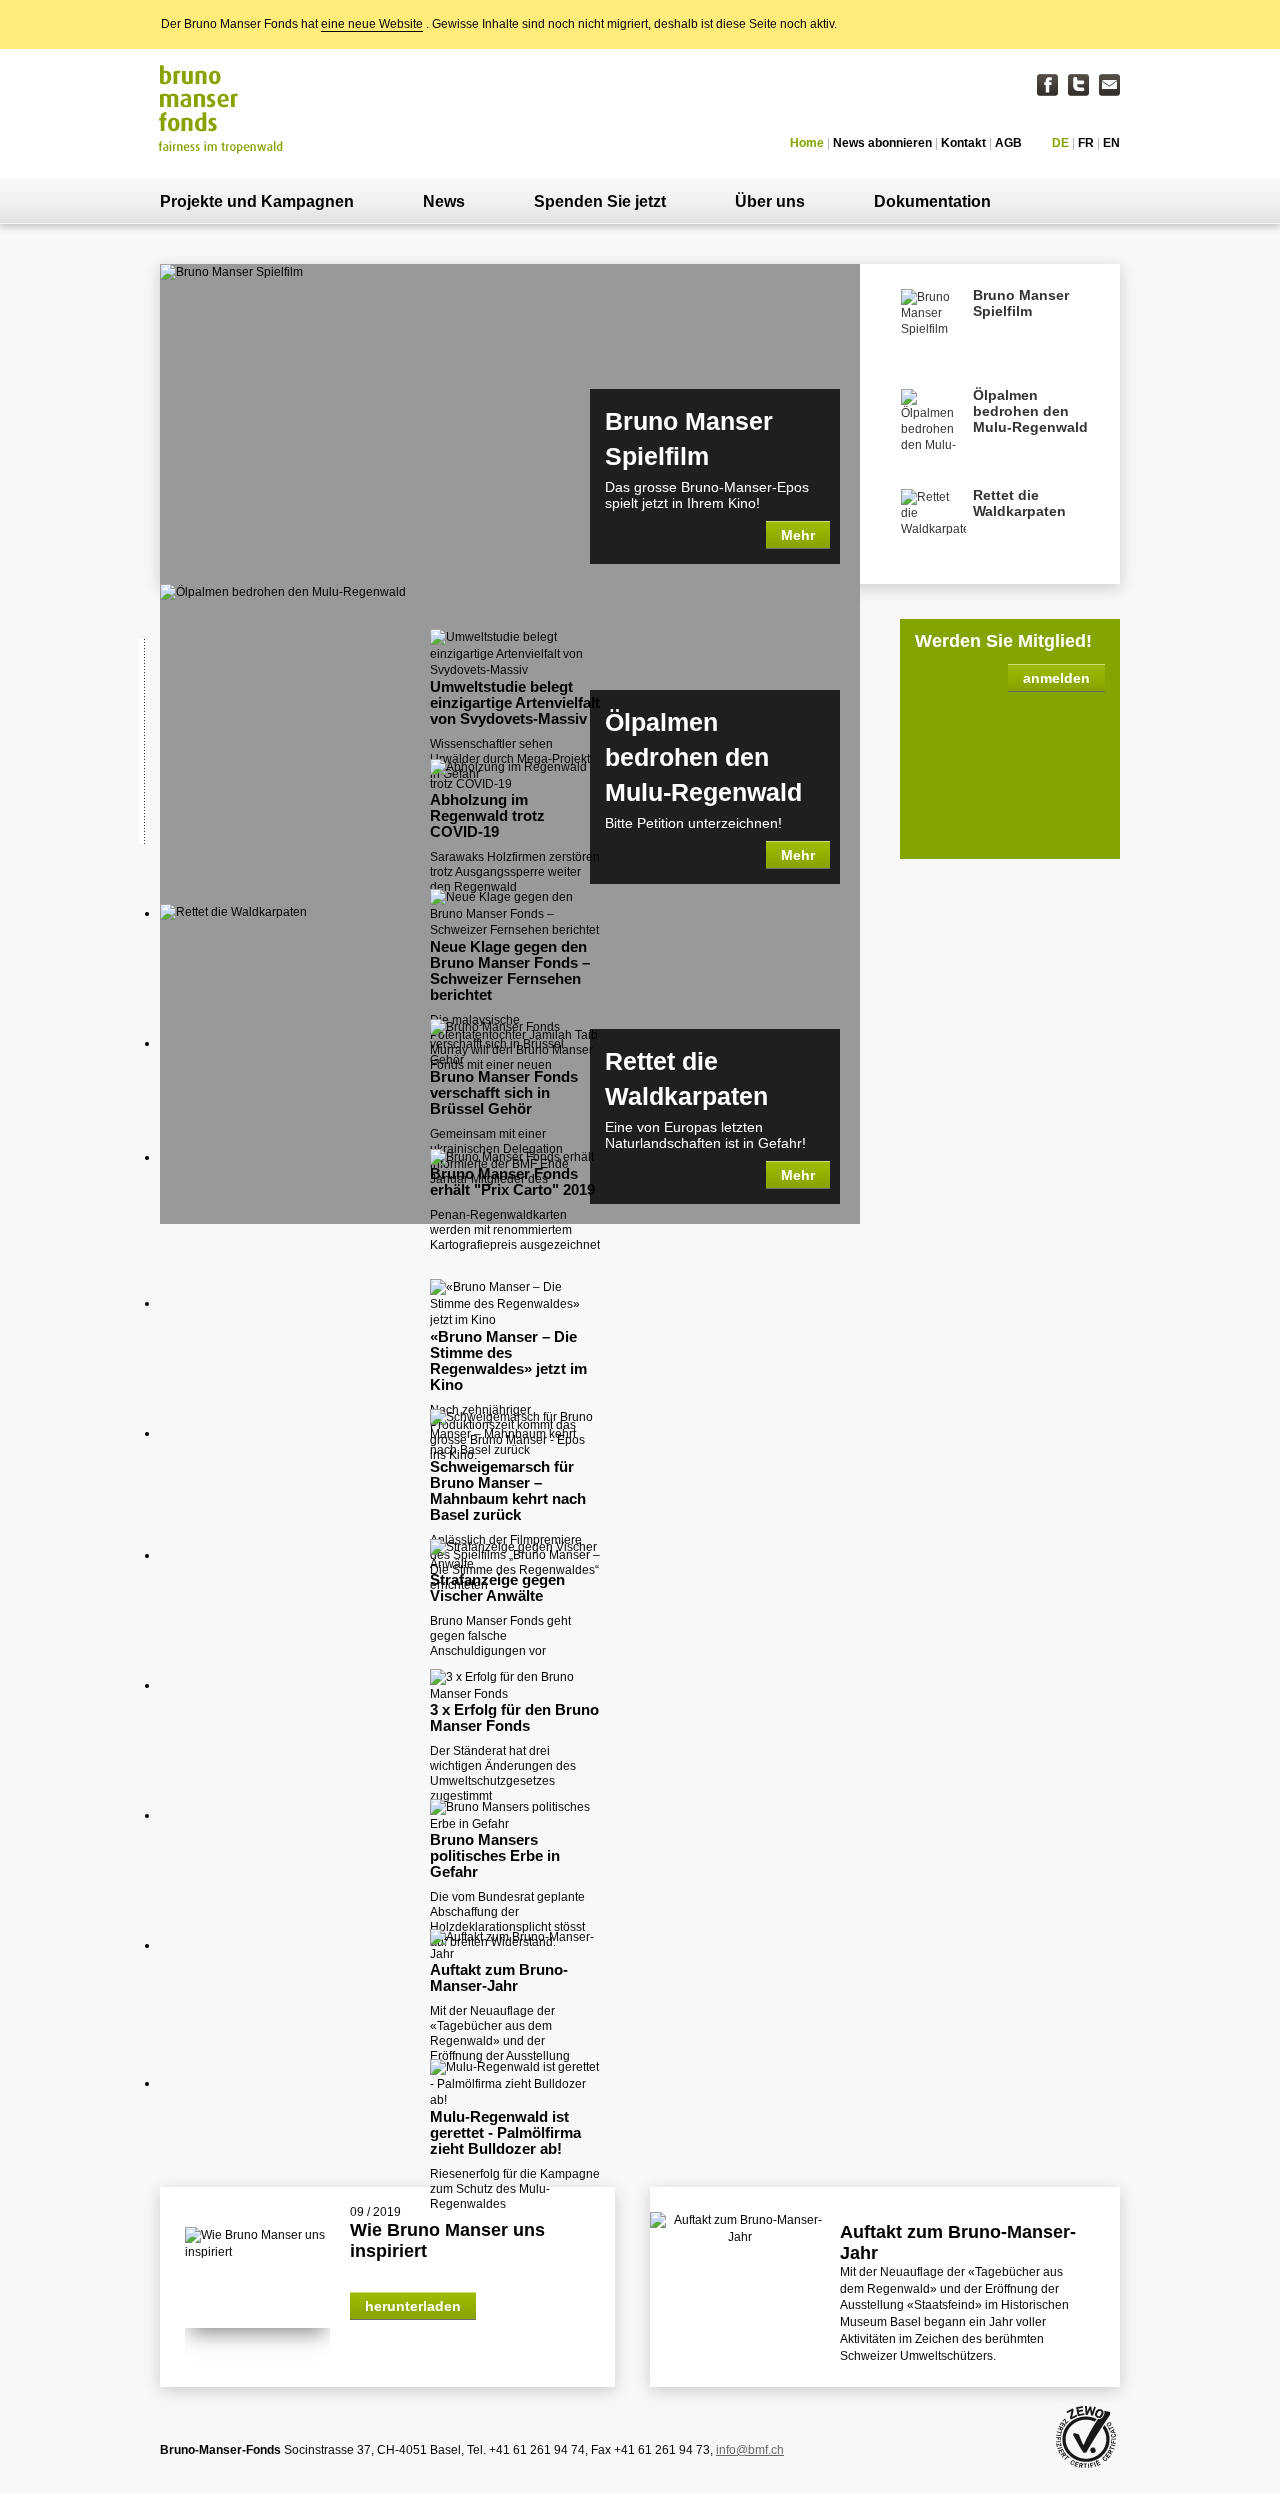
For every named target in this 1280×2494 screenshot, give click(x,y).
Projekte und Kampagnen (257, 201)
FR (1086, 143)
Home (807, 143)
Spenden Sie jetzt (600, 201)
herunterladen (413, 2306)
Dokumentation (932, 201)
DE (1060, 143)
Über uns (770, 201)
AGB (1008, 143)
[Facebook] (1047, 85)
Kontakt (963, 143)
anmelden (1056, 678)
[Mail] (1109, 85)
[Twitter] (1078, 85)
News (444, 201)
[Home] (222, 108)
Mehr (798, 535)
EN (1111, 143)
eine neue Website (372, 24)
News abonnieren (882, 143)
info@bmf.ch (750, 2450)
